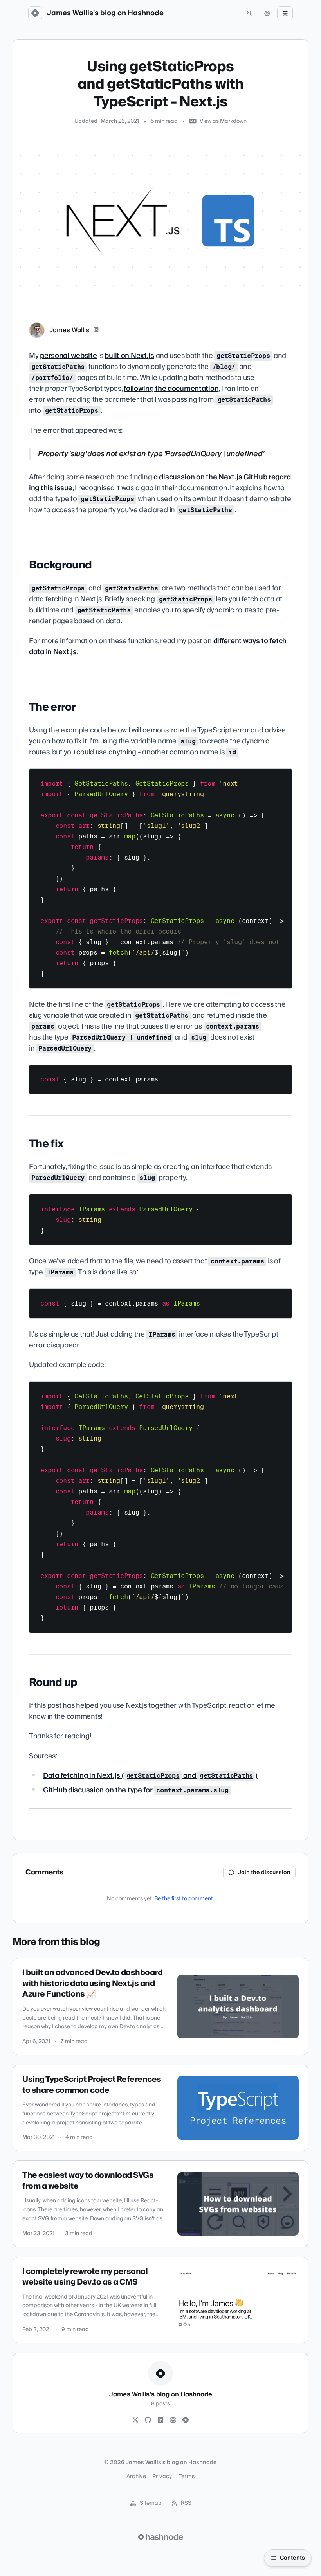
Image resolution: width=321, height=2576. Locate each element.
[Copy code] (282, 777)
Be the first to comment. (184, 1899)
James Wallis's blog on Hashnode (105, 13)
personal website (68, 356)
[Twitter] (135, 2420)
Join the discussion (264, 1873)
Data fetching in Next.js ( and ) (150, 1776)
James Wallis (69, 330)
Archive (136, 2477)
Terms (187, 2477)
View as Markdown (223, 121)
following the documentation (171, 389)
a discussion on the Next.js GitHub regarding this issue (160, 483)
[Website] (173, 2420)
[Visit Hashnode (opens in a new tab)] (160, 2537)
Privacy (162, 2477)
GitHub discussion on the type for (136, 1790)
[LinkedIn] (96, 330)
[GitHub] (148, 2420)
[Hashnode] (186, 2420)
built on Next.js (129, 356)
